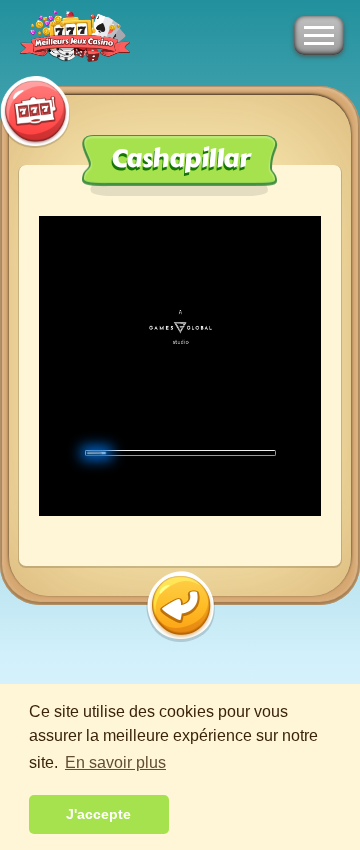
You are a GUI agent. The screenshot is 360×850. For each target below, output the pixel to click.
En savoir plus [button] (115, 762)
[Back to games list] (180, 606)
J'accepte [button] (98, 814)
